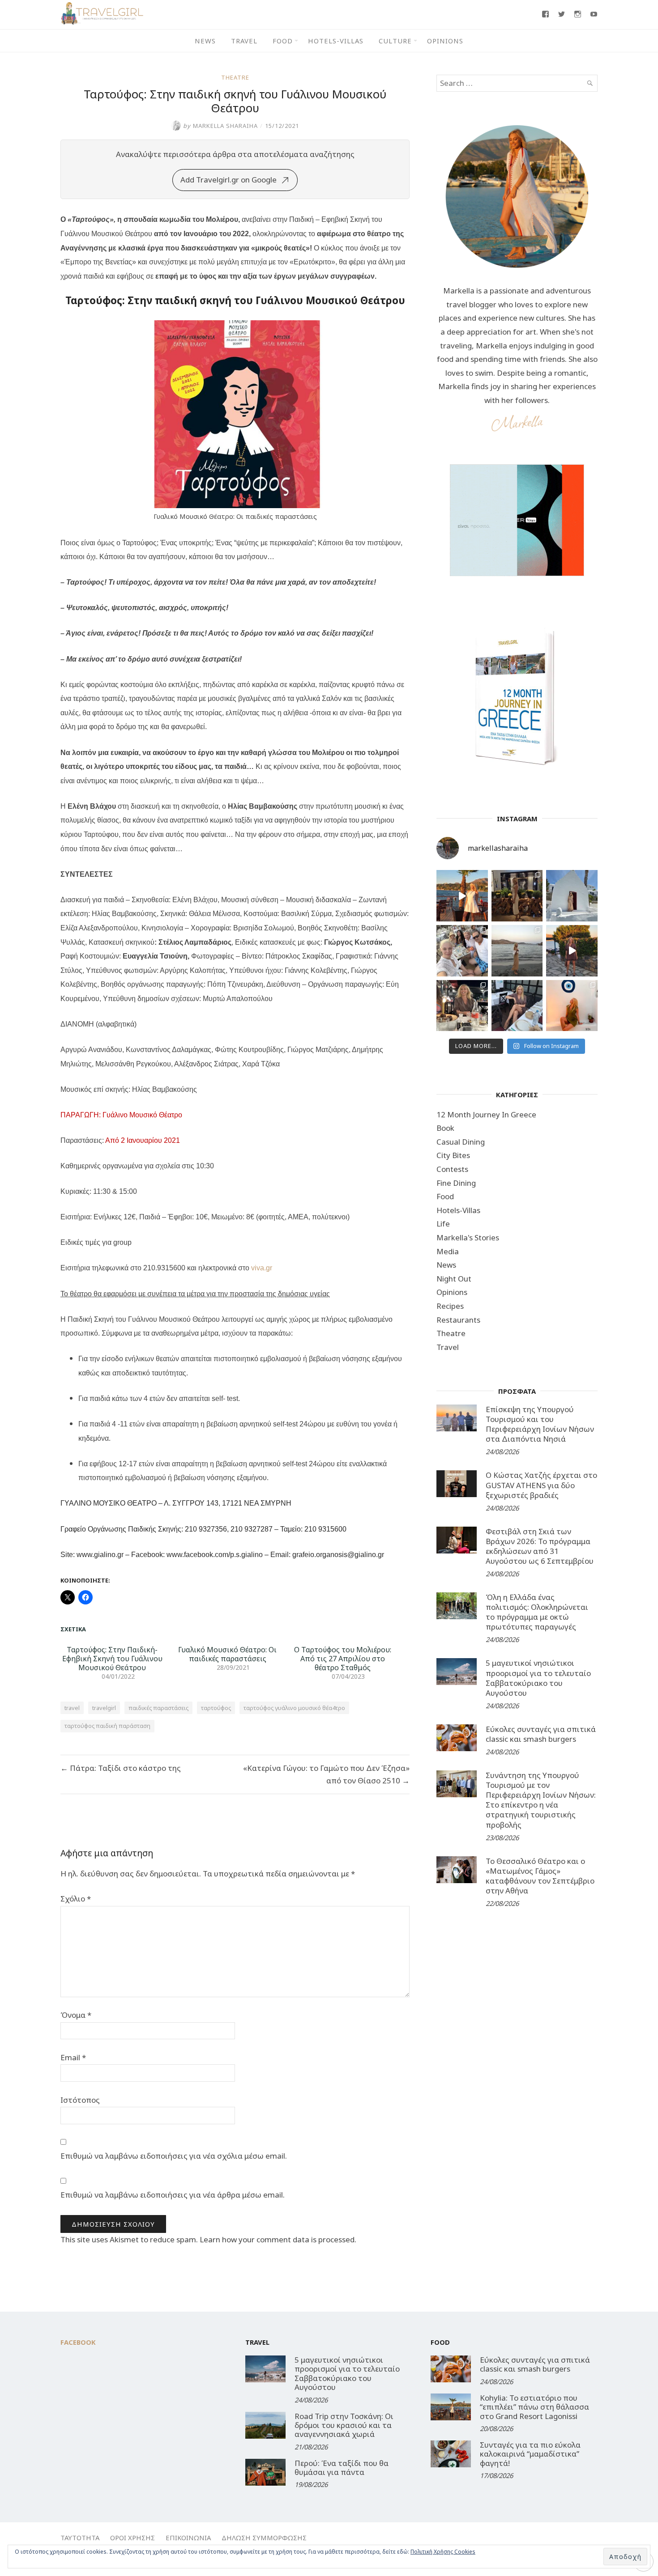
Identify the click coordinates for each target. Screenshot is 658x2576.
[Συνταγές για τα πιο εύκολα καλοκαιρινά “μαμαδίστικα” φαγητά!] (451, 2454)
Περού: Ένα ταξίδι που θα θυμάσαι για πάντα (342, 2468)
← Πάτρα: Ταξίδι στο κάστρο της (121, 1768)
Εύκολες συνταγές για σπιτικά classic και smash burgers (541, 1734)
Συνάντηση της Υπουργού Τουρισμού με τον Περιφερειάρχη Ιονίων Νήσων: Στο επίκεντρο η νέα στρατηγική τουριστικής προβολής (541, 1800)
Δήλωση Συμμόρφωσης (264, 2538)
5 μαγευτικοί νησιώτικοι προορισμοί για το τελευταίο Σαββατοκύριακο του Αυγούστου (538, 1678)
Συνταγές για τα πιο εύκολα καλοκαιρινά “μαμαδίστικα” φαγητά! (530, 2454)
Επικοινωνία (188, 2538)
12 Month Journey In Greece (486, 1114)
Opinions (445, 41)
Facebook (78, 2342)
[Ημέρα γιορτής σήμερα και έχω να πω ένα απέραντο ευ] (517, 1006)
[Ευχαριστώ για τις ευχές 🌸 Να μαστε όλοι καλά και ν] (517, 896)
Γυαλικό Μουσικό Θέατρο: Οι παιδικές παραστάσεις (227, 1654)
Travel (244, 41)
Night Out (454, 1279)
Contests (452, 1169)
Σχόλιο (76, 1899)
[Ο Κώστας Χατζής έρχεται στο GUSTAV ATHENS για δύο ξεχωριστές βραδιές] (457, 1484)
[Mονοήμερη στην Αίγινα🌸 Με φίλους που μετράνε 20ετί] (462, 951)
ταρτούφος (216, 1708)
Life (443, 1224)
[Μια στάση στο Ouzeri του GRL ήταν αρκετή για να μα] (572, 951)
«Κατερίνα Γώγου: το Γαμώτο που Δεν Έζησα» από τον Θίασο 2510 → (326, 1774)
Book (445, 1128)
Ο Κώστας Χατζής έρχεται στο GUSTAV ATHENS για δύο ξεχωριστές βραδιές (541, 1485)
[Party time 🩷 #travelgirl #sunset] (517, 951)
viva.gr (262, 1268)
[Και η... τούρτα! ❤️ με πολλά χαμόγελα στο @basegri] (462, 1006)
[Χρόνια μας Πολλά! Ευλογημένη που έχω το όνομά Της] (572, 896)
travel (72, 1708)
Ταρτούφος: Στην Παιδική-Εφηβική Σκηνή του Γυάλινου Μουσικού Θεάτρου (112, 1659)
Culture (395, 41)
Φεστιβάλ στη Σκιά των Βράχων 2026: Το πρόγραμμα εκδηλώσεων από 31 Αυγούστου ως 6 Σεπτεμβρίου (540, 1546)
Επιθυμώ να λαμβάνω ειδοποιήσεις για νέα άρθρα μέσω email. (173, 2195)
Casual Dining (461, 1142)
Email (73, 2057)
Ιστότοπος (80, 2100)
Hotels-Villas (336, 41)
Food (283, 41)
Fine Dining (456, 1183)
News (205, 41)
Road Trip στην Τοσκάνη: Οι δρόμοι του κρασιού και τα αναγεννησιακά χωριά (344, 2425)
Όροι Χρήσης (132, 2538)
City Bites (453, 1155)
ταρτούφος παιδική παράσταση (107, 1726)
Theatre (235, 77)
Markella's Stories (468, 1237)
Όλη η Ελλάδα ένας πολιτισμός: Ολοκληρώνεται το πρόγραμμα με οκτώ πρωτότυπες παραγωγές (537, 1612)
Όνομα (76, 2015)
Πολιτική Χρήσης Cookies (443, 2552)
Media (448, 1251)
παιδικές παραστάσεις (158, 1708)
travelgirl (104, 1708)
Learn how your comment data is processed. (278, 2239)
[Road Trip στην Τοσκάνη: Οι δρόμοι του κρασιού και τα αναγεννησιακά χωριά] (265, 2425)
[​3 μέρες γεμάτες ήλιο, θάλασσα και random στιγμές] (572, 1006)
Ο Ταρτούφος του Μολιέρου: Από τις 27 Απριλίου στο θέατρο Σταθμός (343, 1659)
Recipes (450, 1306)
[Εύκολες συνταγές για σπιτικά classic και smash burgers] (457, 1738)
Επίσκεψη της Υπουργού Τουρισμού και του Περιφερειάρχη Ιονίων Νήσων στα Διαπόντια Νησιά (540, 1424)
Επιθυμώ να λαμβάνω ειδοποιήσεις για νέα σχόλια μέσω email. (174, 2156)
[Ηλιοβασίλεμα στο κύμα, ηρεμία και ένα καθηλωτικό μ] (462, 896)
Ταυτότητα (80, 2538)
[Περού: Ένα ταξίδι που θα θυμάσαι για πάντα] (265, 2472)
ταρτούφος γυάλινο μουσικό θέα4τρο (294, 1708)
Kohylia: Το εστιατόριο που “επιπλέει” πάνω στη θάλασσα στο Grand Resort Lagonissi (534, 2407)
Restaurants (458, 1320)
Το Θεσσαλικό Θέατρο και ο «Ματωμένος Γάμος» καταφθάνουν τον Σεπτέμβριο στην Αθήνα (540, 1876)
